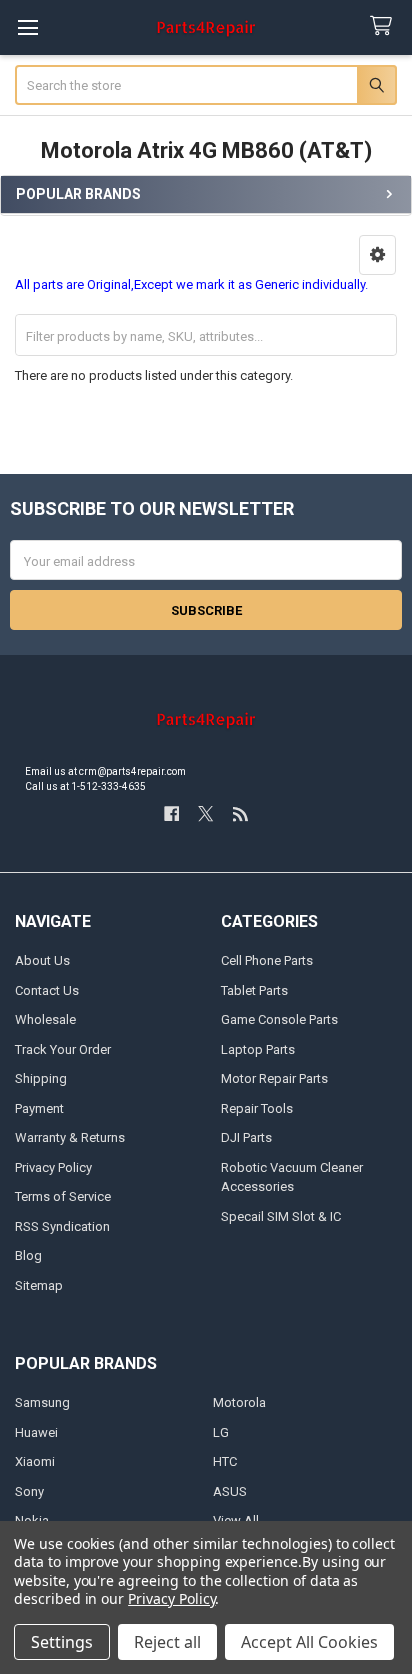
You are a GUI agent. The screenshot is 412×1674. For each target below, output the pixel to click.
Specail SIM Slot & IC (281, 1216)
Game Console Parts (279, 1019)
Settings (62, 1642)
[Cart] (385, 26)
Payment (39, 1108)
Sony (29, 1491)
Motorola (239, 1402)
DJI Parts (246, 1137)
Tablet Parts (254, 990)
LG (221, 1432)
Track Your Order (63, 1049)
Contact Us (47, 990)
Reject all (167, 1642)
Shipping (41, 1078)
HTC (225, 1461)
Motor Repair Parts (274, 1078)
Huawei (36, 1432)
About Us (42, 960)
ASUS (230, 1491)
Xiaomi (35, 1461)
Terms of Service (63, 1196)
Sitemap (39, 1285)
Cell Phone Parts (267, 960)
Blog (28, 1255)
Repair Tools (257, 1108)
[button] (377, 255)
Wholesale (45, 1019)
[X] (205, 813)
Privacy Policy (53, 1167)
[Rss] (240, 813)
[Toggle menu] (27, 27)
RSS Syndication (62, 1226)
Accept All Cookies (309, 1642)
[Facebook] (171, 813)
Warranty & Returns (70, 1137)
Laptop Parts (258, 1049)
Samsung (42, 1402)
